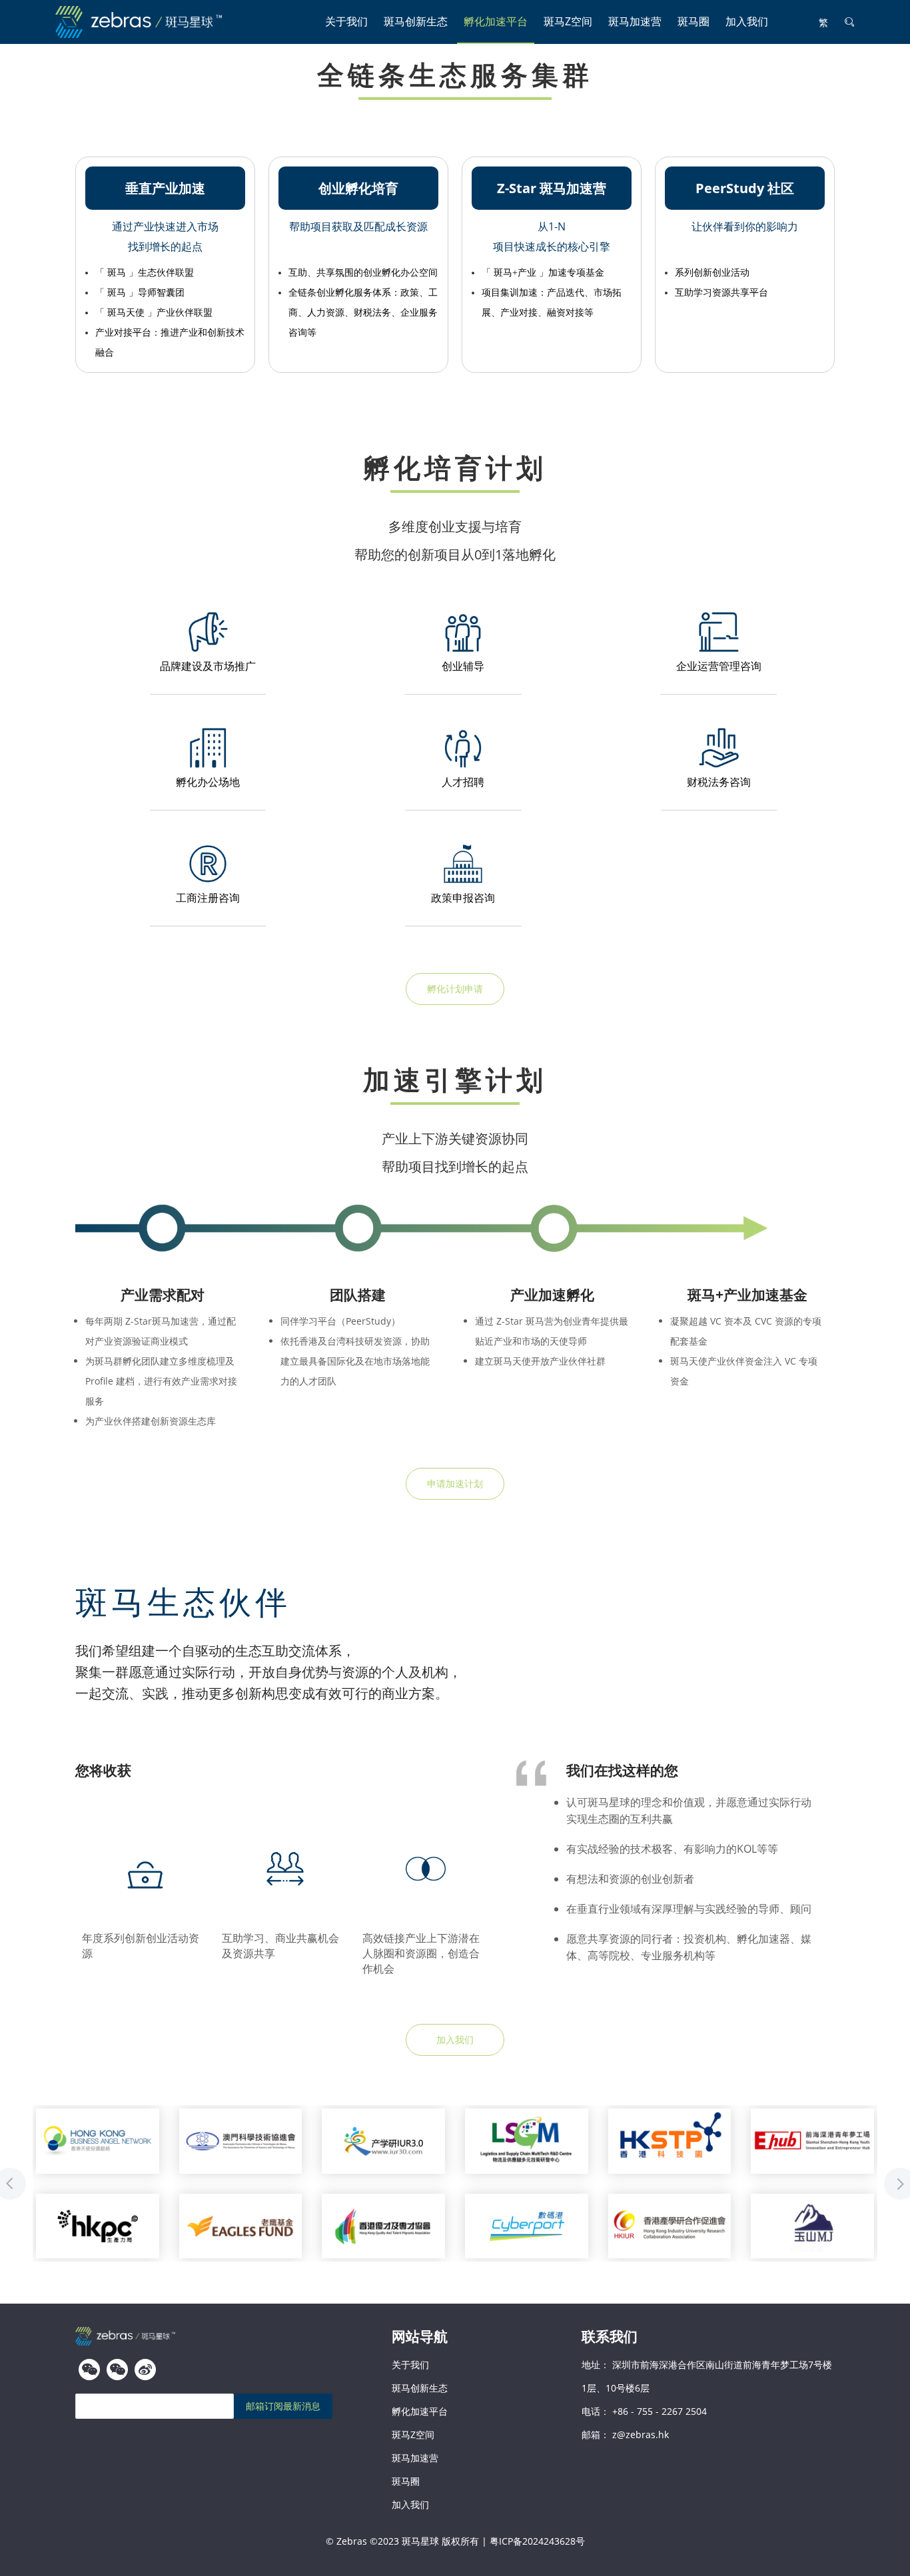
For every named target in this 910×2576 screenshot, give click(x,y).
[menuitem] (346, 22)
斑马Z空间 (568, 21)
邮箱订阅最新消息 (283, 2406)
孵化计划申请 (455, 989)
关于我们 (346, 21)
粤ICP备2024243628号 (537, 2541)
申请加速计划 (455, 1483)
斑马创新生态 (416, 21)
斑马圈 (693, 21)
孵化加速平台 (496, 21)
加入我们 (747, 21)
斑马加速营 (635, 21)
